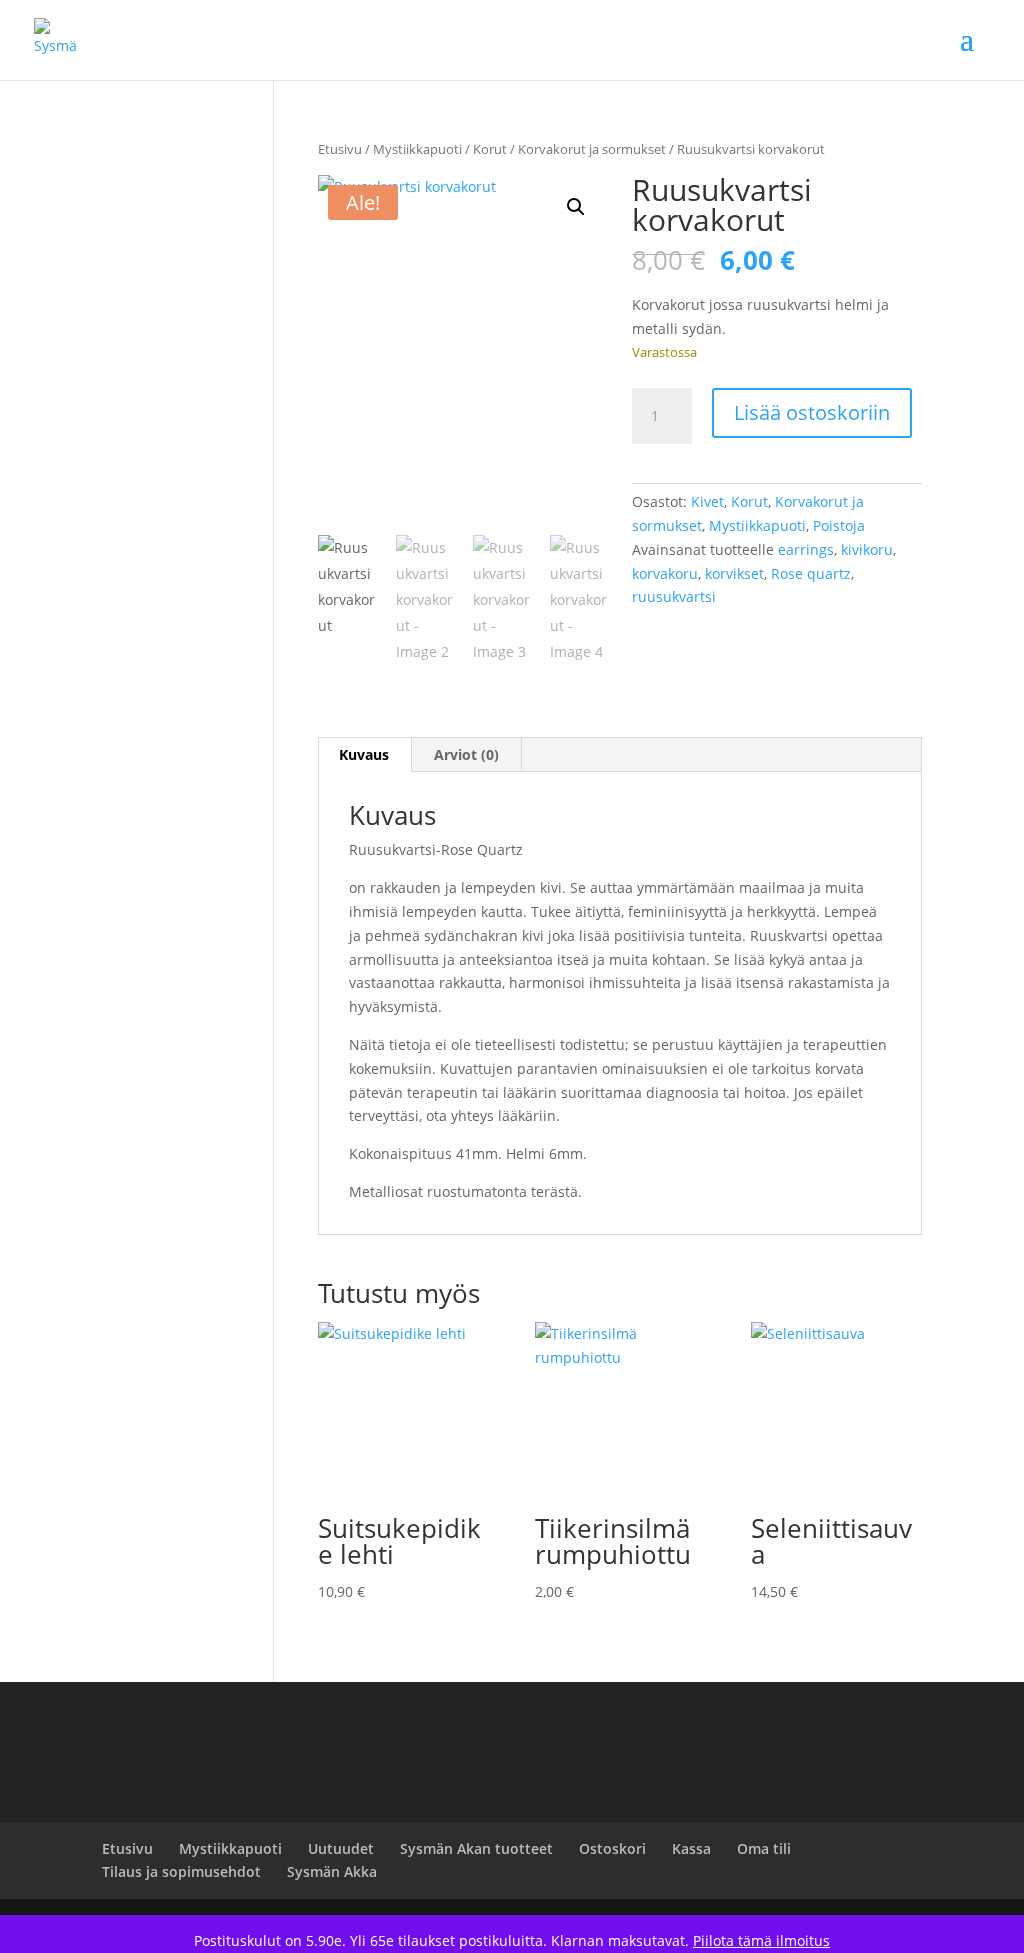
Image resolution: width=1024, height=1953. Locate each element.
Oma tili (764, 1848)
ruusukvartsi (674, 596)
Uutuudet (341, 1848)
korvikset (734, 573)
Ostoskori (612, 1848)
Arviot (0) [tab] (466, 754)
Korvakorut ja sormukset (592, 149)
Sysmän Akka (332, 1871)
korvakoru (665, 573)
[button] (576, 207)
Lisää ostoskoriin (812, 412)
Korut (490, 149)
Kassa (691, 1848)
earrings (806, 549)
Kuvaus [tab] (364, 754)
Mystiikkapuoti (417, 149)
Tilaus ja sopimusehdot (181, 1871)
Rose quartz (811, 573)
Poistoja (839, 525)
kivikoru (867, 549)
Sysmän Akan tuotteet (476, 1848)
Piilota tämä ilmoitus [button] (761, 1940)
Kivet (707, 501)
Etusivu (340, 149)
